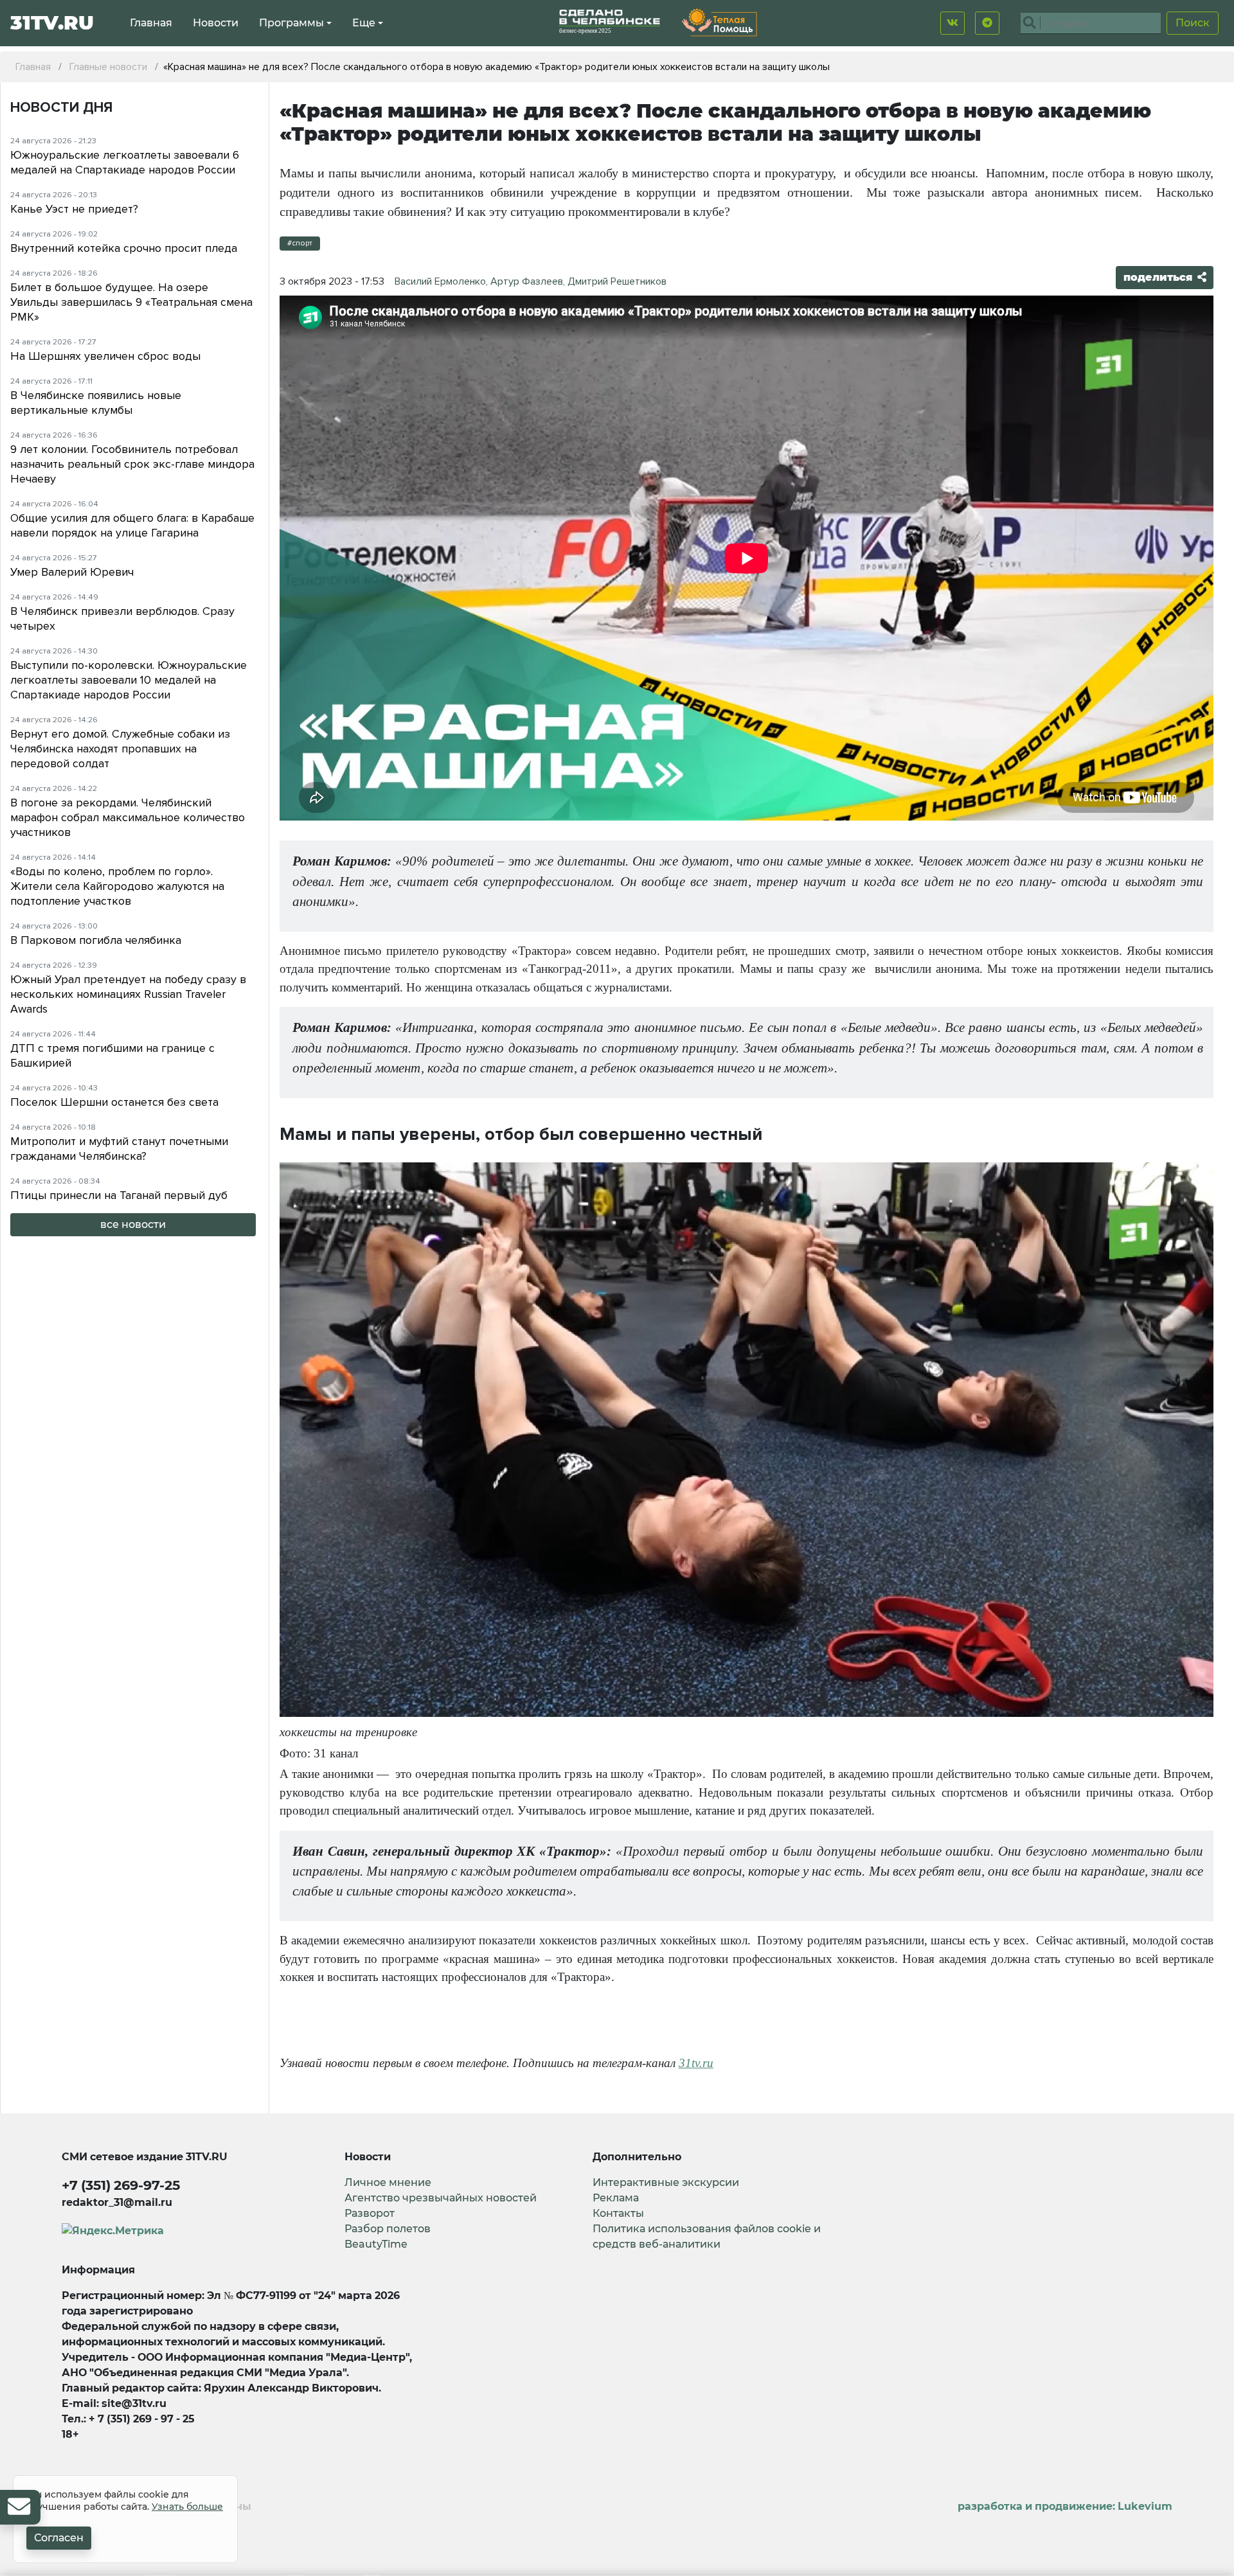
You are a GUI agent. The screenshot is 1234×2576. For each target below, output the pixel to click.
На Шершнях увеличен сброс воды (105, 356)
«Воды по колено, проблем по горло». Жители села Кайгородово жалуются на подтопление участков (117, 886)
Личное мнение (388, 2182)
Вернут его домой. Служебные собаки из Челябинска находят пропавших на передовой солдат (120, 749)
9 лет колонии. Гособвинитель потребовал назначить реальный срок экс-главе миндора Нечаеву (132, 464)
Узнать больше (187, 2507)
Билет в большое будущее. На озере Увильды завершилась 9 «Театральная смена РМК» (131, 302)
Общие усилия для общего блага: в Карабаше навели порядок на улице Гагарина (132, 525)
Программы (291, 23)
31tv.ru (696, 2063)
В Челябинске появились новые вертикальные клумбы (96, 403)
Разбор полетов (388, 2229)
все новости (133, 1224)
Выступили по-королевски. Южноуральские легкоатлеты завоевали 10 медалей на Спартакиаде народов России (129, 680)
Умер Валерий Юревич (72, 572)
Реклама (616, 2198)
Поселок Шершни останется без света (114, 1102)
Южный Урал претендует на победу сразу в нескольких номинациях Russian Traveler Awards (128, 994)
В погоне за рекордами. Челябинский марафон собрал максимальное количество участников (128, 817)
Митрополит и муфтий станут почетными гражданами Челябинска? (119, 1149)
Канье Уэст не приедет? (74, 209)
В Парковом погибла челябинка (96, 940)
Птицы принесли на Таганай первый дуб (119, 1195)
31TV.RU (52, 23)
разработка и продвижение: (1065, 2506)
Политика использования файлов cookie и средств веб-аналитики (707, 2236)
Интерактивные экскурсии (666, 2182)
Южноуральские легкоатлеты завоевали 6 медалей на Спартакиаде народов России (125, 162)
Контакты (618, 2213)
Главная (151, 23)
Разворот (370, 2213)
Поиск (1193, 23)
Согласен (59, 2538)
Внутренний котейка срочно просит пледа (124, 248)
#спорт (300, 243)
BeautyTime (376, 2244)
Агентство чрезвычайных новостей (441, 2198)
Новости (216, 23)
